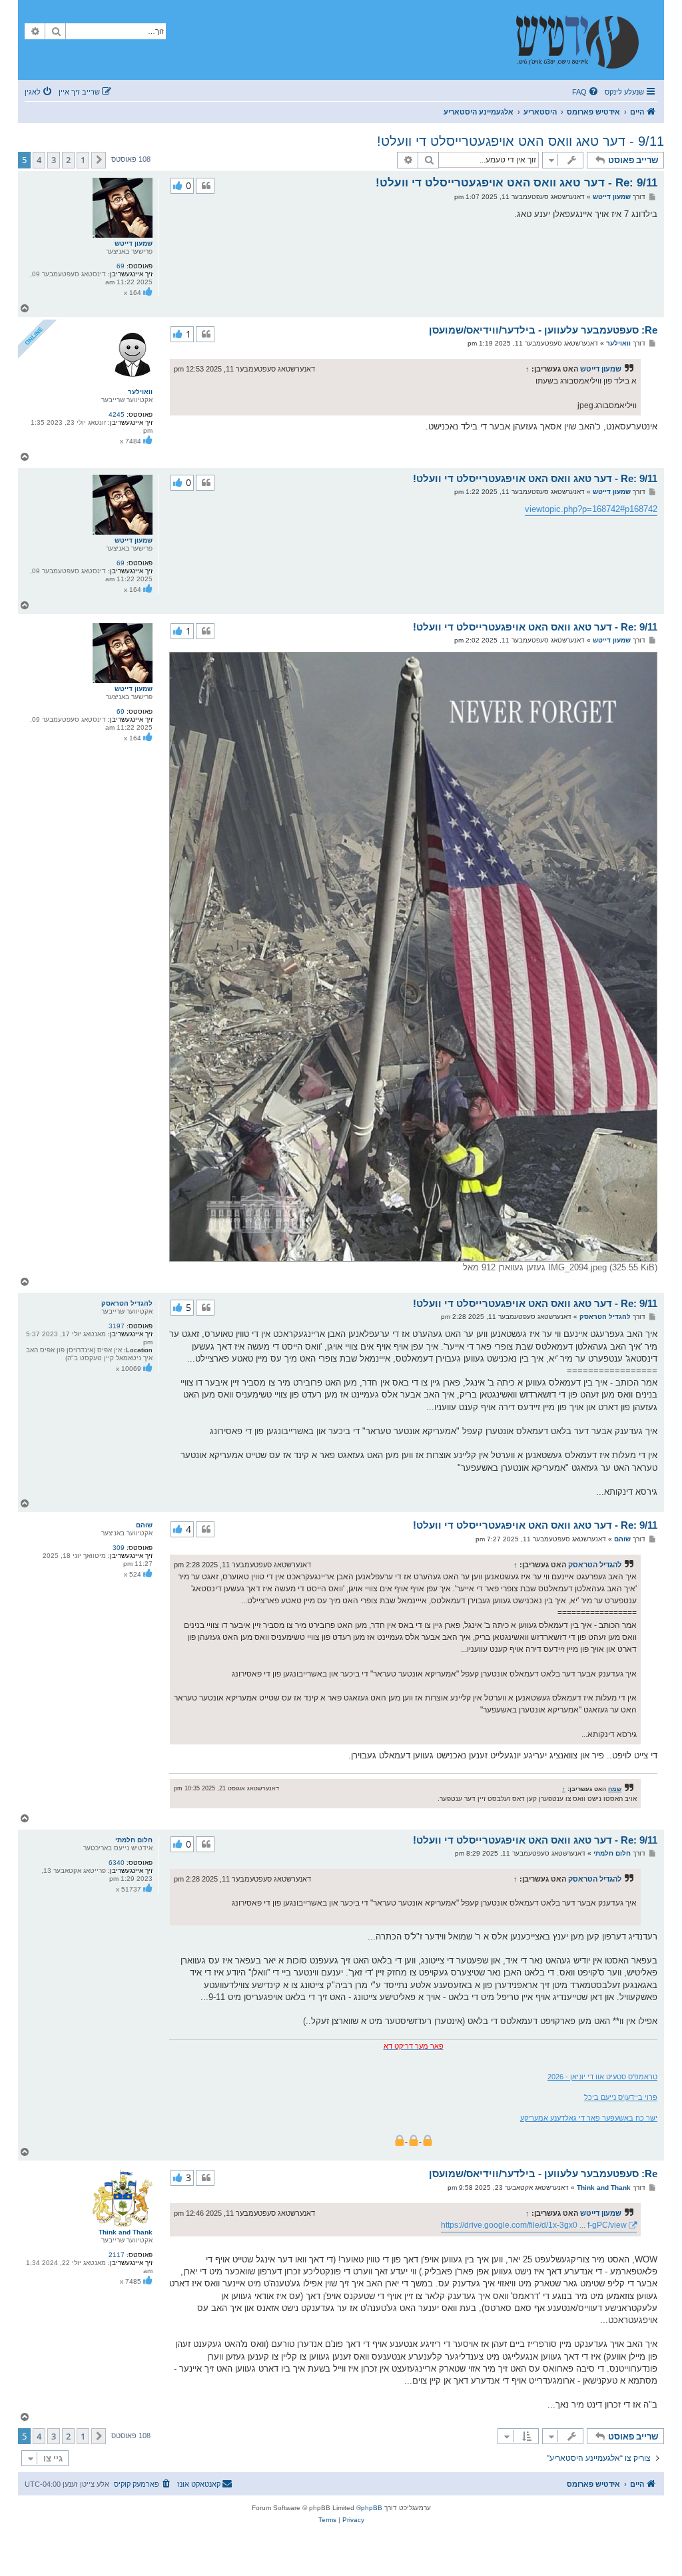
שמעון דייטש (134, 243)
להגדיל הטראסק (127, 1303)
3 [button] (54, 160)
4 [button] (39, 160)
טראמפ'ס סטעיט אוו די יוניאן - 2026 (602, 2077)
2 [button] (68, 160)
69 (121, 266)
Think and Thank (126, 2232)
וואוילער (140, 392)
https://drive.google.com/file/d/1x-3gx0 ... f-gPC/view (534, 2225)
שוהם (144, 1525)
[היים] (584, 40)
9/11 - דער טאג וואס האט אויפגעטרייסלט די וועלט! (520, 141)
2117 (117, 2255)
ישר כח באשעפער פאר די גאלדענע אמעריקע (589, 2118)
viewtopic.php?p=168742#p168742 (591, 509)
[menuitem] (586, 92)
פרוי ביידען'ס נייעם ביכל (621, 2097)
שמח (615, 1789)
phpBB (372, 2508)
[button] (99, 160)
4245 (117, 414)
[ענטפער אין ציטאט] (205, 186)
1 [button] (83, 160)
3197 (117, 1326)
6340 (117, 1863)
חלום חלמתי (134, 1840)
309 (119, 1548)
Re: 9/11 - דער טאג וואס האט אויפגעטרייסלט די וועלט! (516, 183)
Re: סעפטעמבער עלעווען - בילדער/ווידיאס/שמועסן (543, 330)
